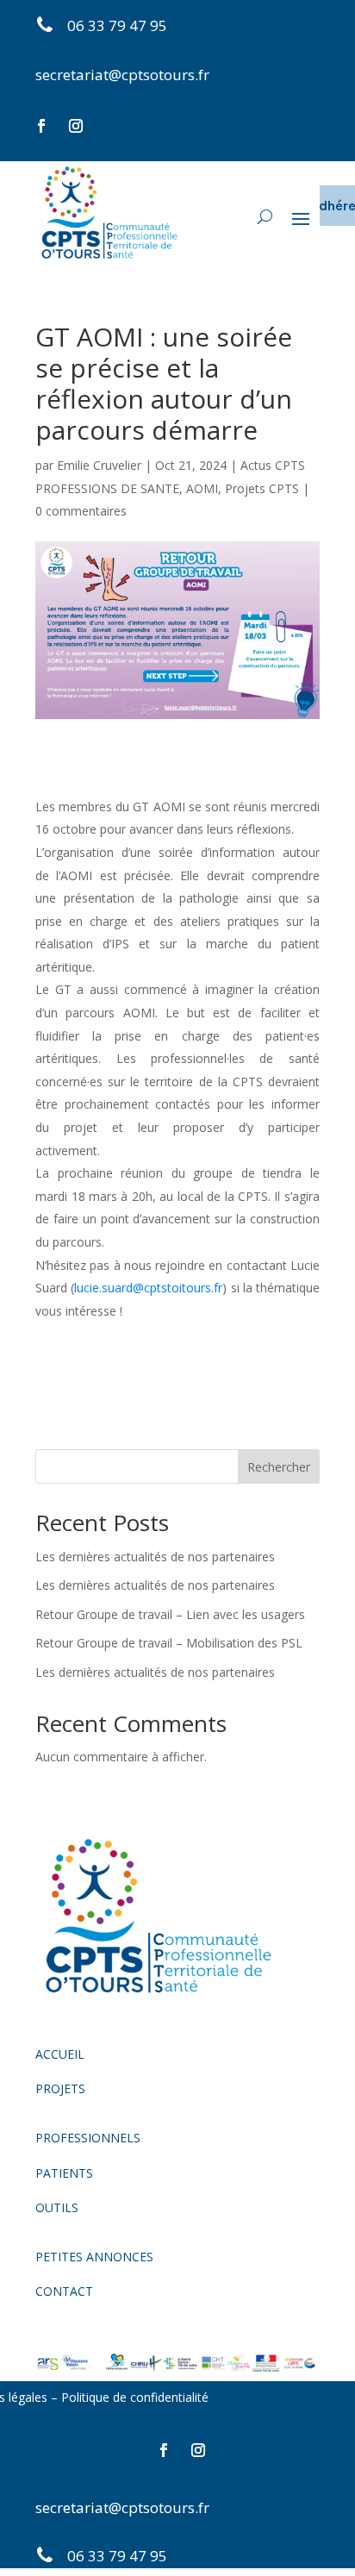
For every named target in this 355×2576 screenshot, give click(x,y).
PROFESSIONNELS (88, 2138)
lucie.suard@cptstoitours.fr (148, 1288)
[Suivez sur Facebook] (41, 126)
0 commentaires (81, 511)
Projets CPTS (262, 488)
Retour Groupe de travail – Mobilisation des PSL (169, 1643)
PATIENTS (64, 2173)
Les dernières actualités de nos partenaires (155, 1557)
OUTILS (57, 2207)
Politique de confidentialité (137, 2397)
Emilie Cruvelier (99, 465)
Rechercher (279, 1467)
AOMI (202, 488)
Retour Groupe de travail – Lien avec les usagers (170, 1614)
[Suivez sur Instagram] (76, 126)
